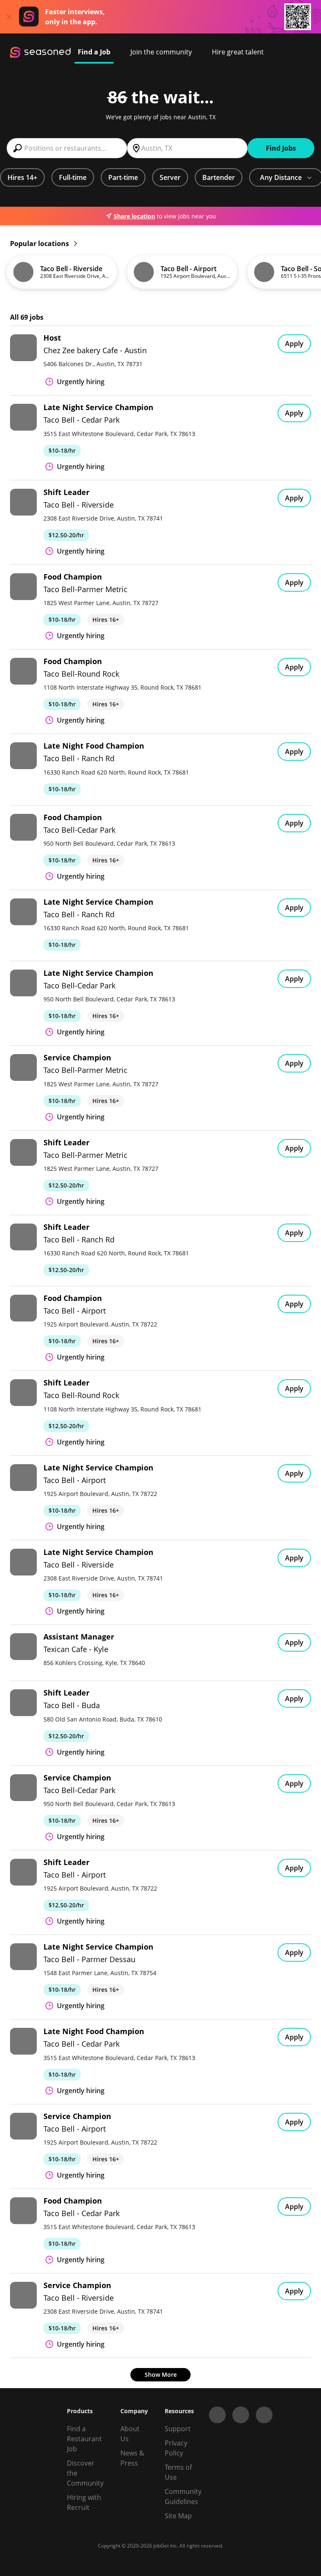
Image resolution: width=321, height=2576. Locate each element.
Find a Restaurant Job (84, 2439)
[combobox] (67, 148)
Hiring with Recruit (84, 2502)
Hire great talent (238, 52)
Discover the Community (85, 2473)
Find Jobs (281, 148)
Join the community (161, 52)
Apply (294, 344)
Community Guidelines (183, 2496)
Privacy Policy (176, 2448)
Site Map (178, 2516)
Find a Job (94, 52)
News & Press (132, 2458)
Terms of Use (178, 2472)
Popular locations (40, 244)
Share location (134, 216)
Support (178, 2429)
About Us (130, 2434)
